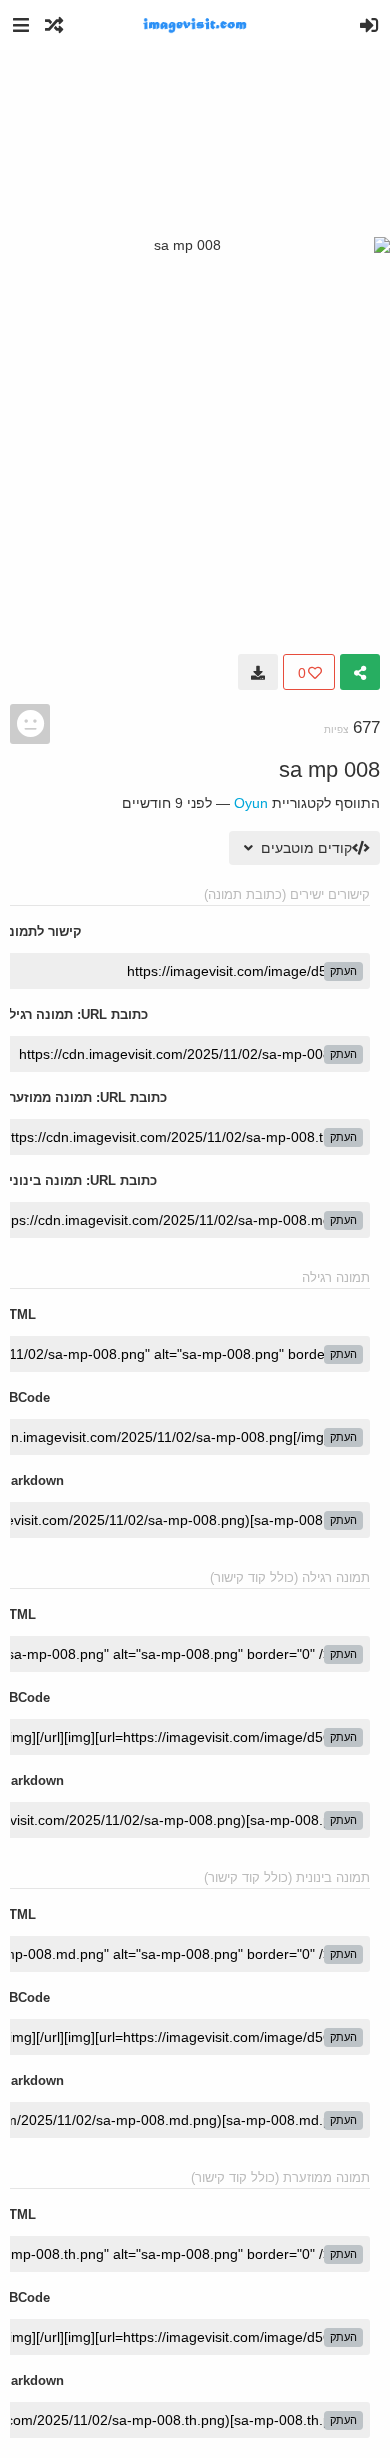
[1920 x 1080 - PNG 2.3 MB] (258, 672)
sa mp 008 (329, 769)
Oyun (251, 803)
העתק (343, 971)
